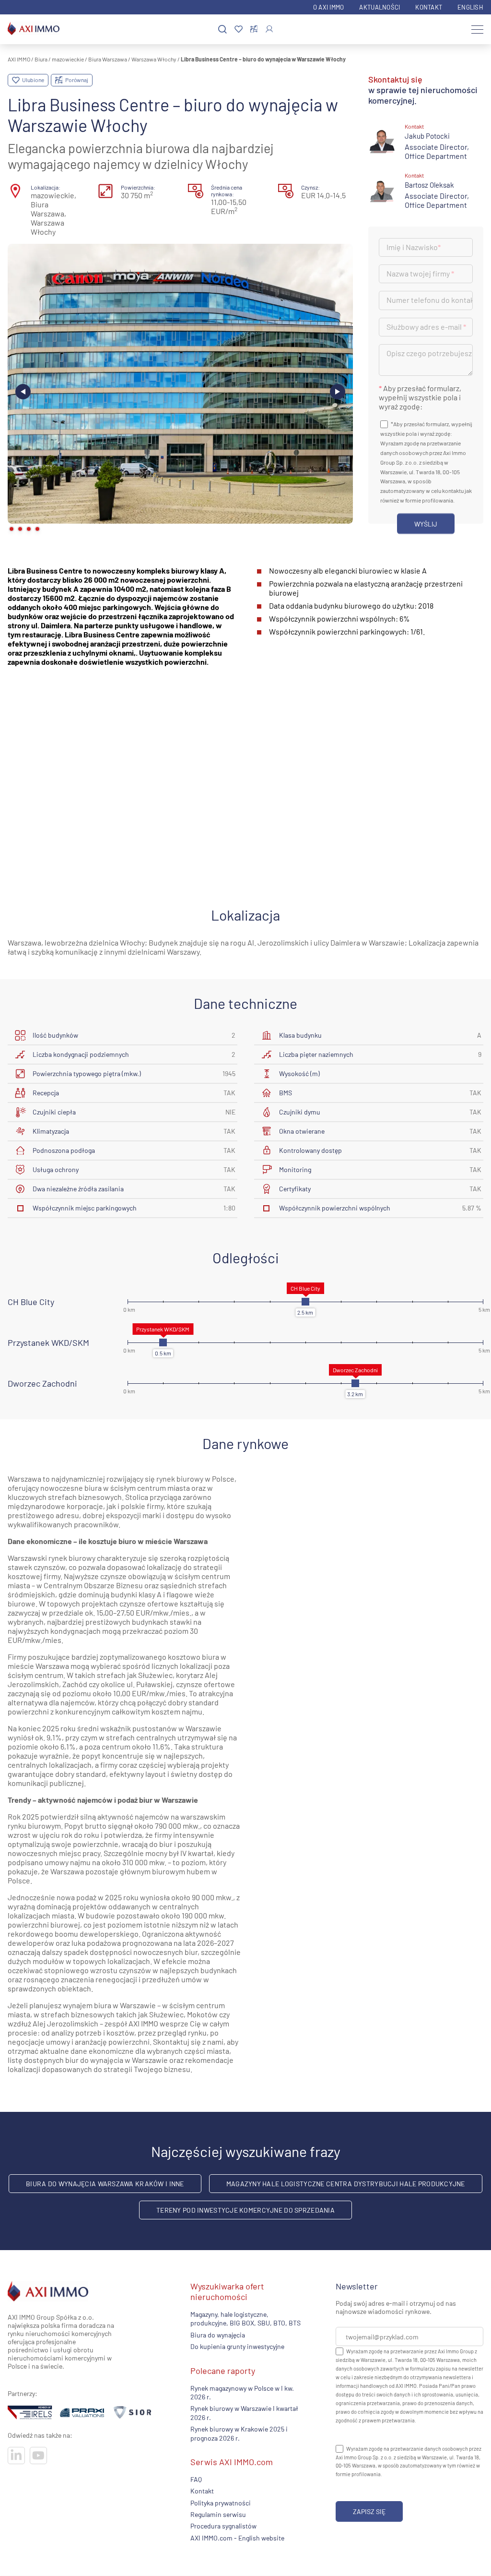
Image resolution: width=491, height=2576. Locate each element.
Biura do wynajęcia (218, 2335)
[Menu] (477, 29)
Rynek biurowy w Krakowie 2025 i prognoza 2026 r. (239, 2433)
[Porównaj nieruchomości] (254, 29)
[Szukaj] (222, 30)
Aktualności (380, 7)
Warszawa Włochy (154, 59)
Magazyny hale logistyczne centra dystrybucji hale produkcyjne (346, 2184)
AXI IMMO (19, 59)
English (470, 7)
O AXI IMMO (329, 7)
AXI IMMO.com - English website (237, 2538)
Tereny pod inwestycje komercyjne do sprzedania (245, 2210)
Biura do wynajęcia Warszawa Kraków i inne (105, 2184)
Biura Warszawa (108, 59)
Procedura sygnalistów (223, 2526)
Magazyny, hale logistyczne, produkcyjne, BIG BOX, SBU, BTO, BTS (245, 2318)
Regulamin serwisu (218, 2514)
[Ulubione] (239, 30)
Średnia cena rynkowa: (227, 191)
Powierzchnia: (138, 187)
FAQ (196, 2479)
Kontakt (429, 7)
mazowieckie (68, 59)
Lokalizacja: (46, 187)
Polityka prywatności (221, 2503)
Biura (41, 59)
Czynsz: (310, 187)
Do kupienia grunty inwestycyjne (237, 2347)
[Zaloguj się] (269, 29)
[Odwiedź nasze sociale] (16, 2456)
